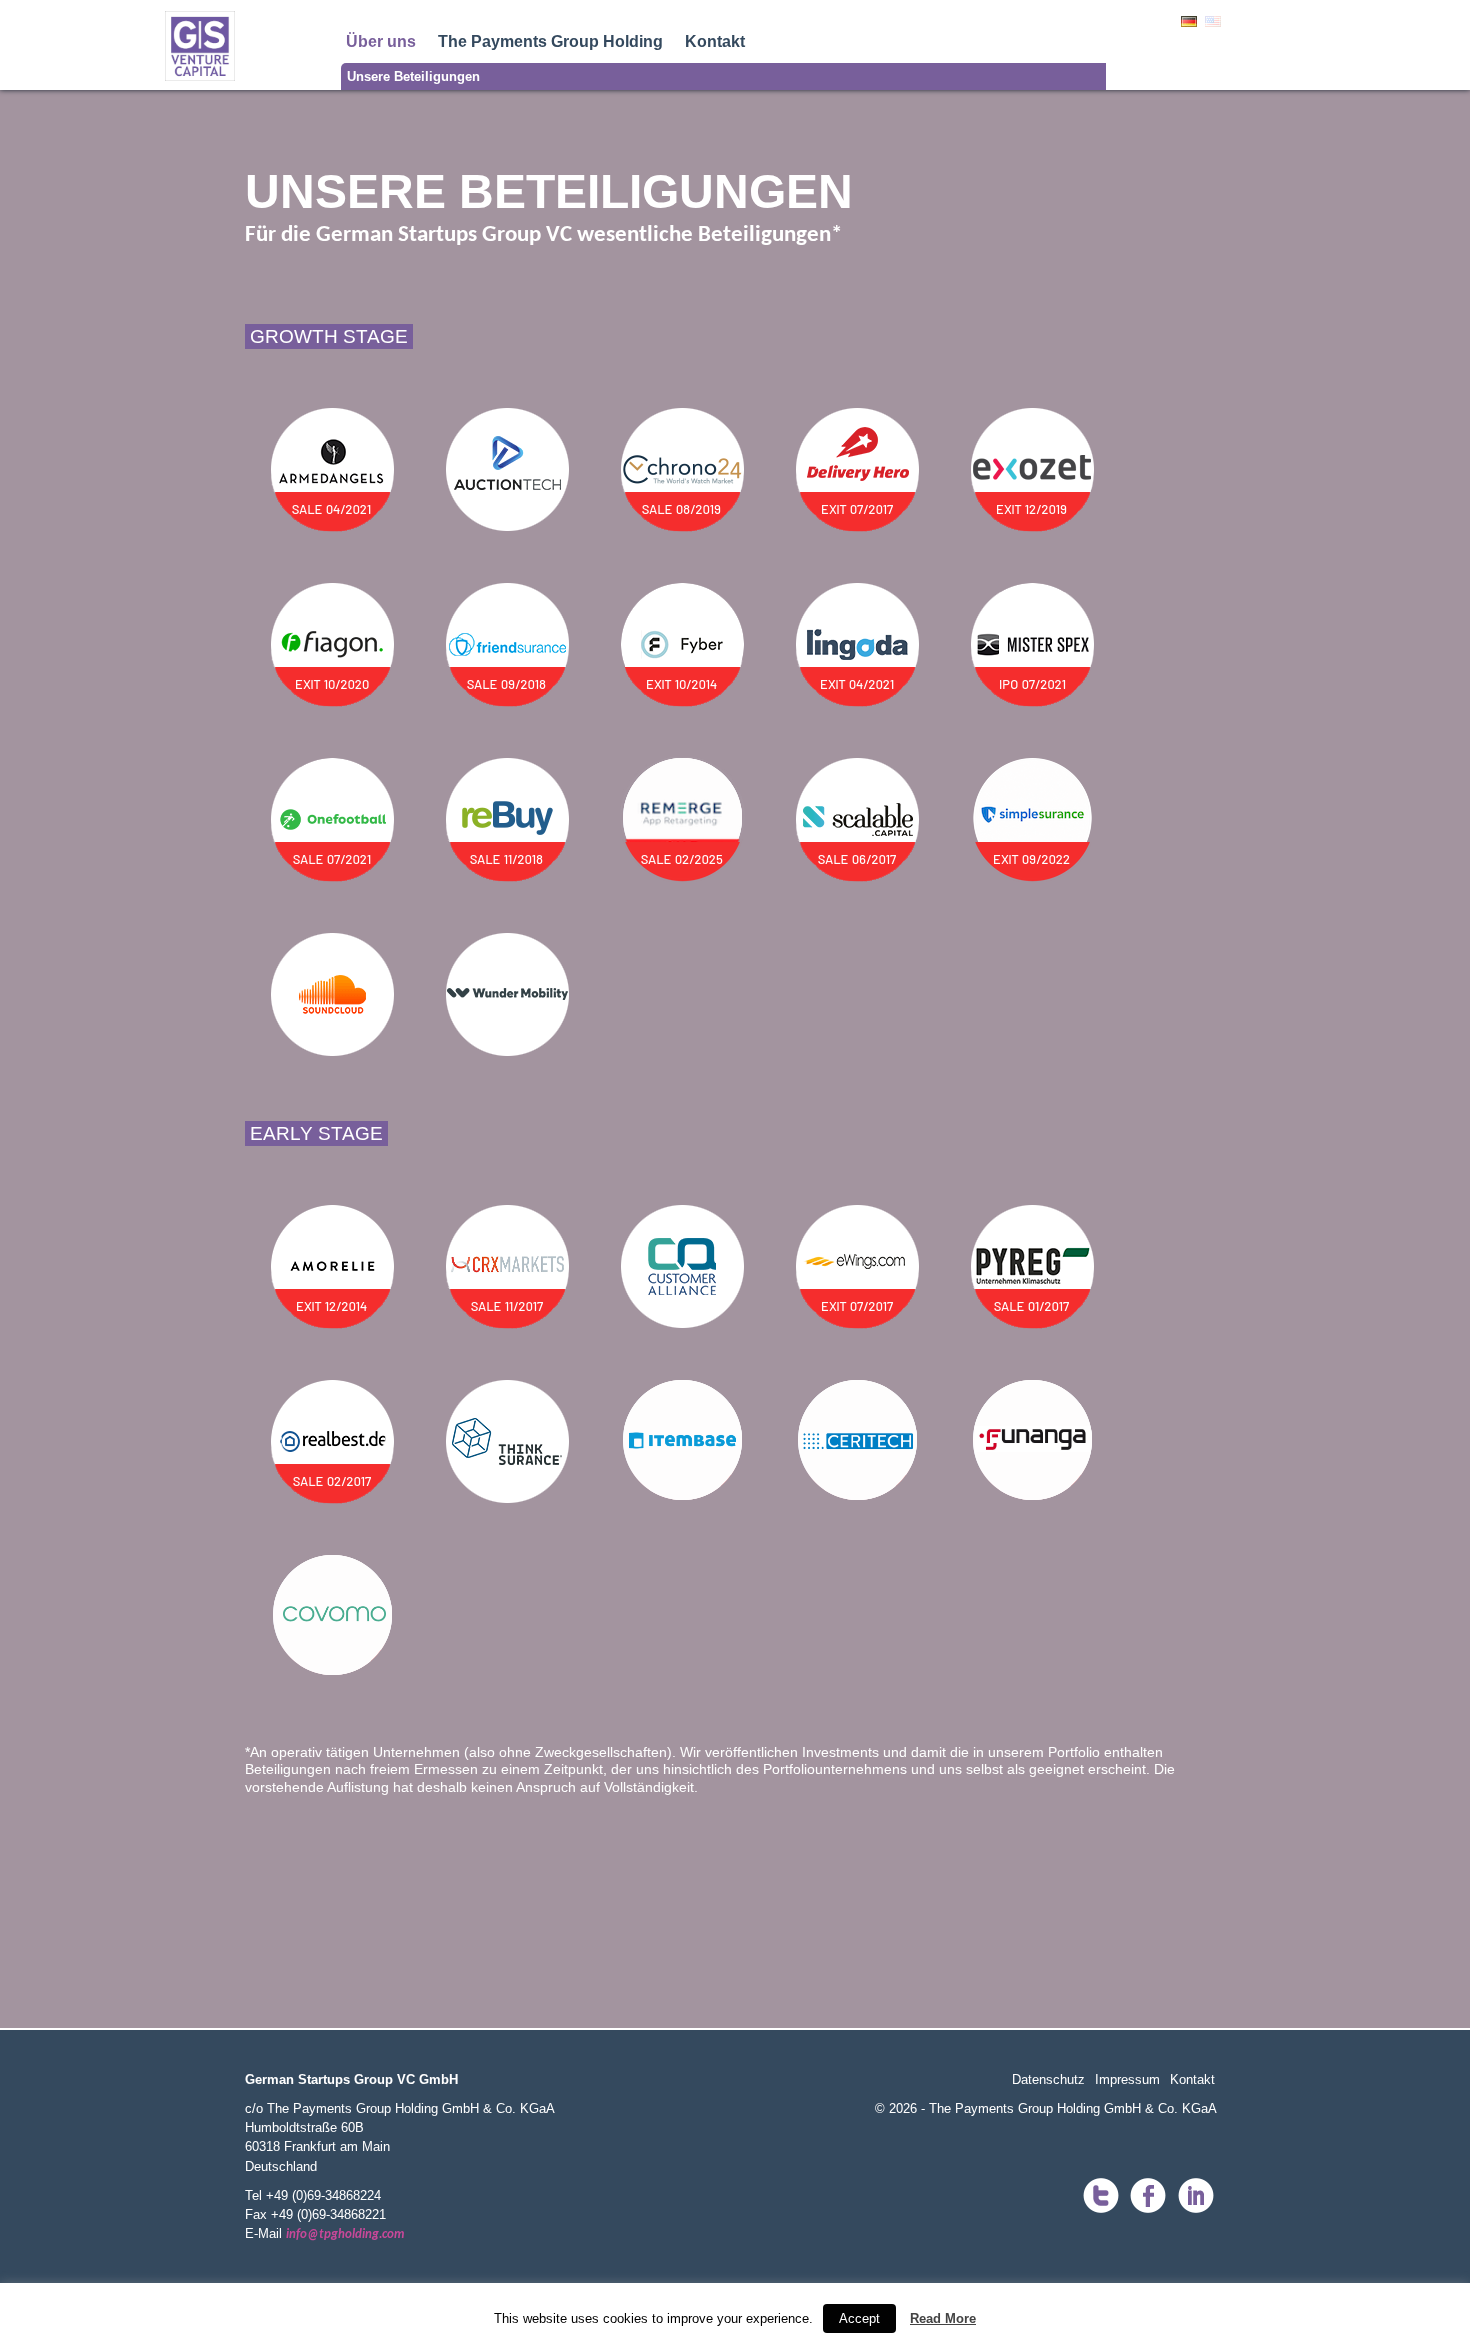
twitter (1100, 2197)
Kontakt (715, 41)
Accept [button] (859, 2318)
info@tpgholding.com (345, 2234)
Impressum (1127, 2079)
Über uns (381, 41)
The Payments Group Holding (550, 41)
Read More (943, 2318)
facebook (1148, 2197)
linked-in (1196, 2197)
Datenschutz (1048, 2079)
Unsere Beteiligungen (413, 76)
